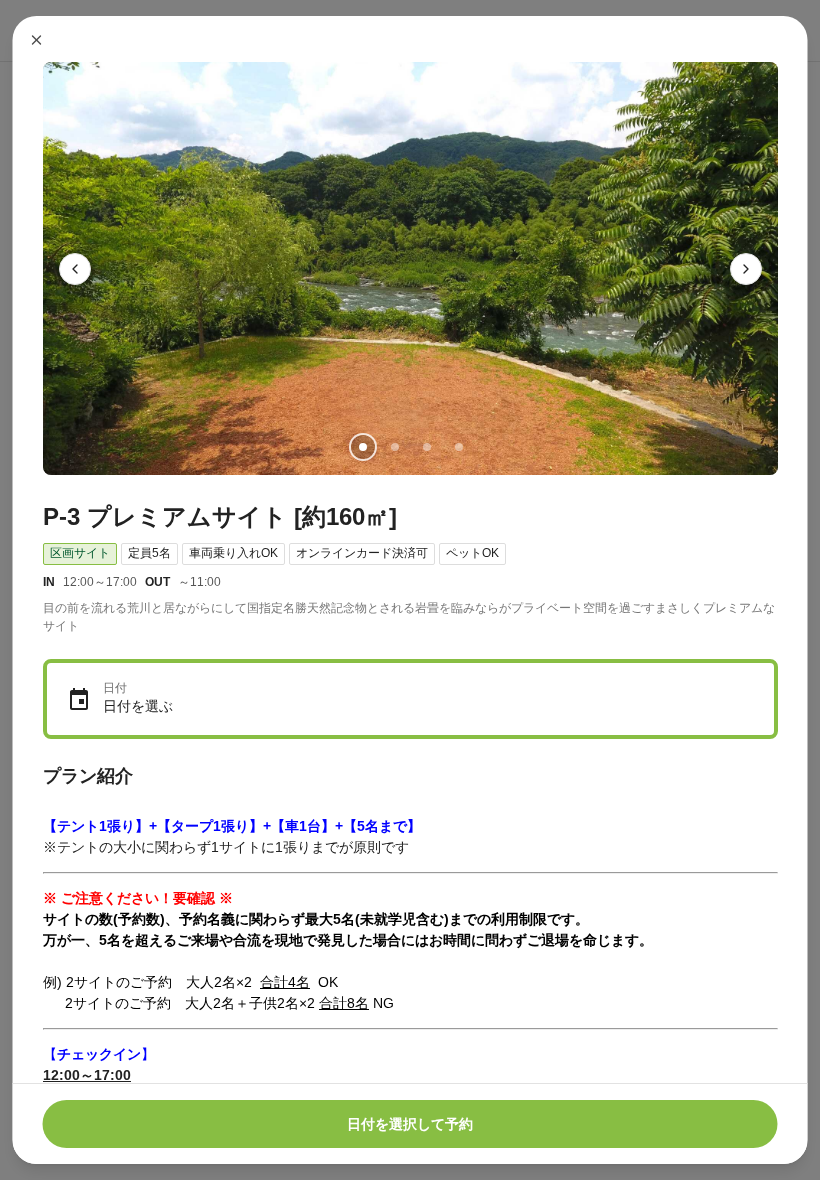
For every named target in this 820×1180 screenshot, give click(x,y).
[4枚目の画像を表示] (458, 447)
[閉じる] (37, 40)
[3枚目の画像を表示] (426, 447)
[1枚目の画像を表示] (362, 447)
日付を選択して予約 (410, 1124)
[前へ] (75, 269)
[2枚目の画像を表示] (394, 447)
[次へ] (746, 269)
